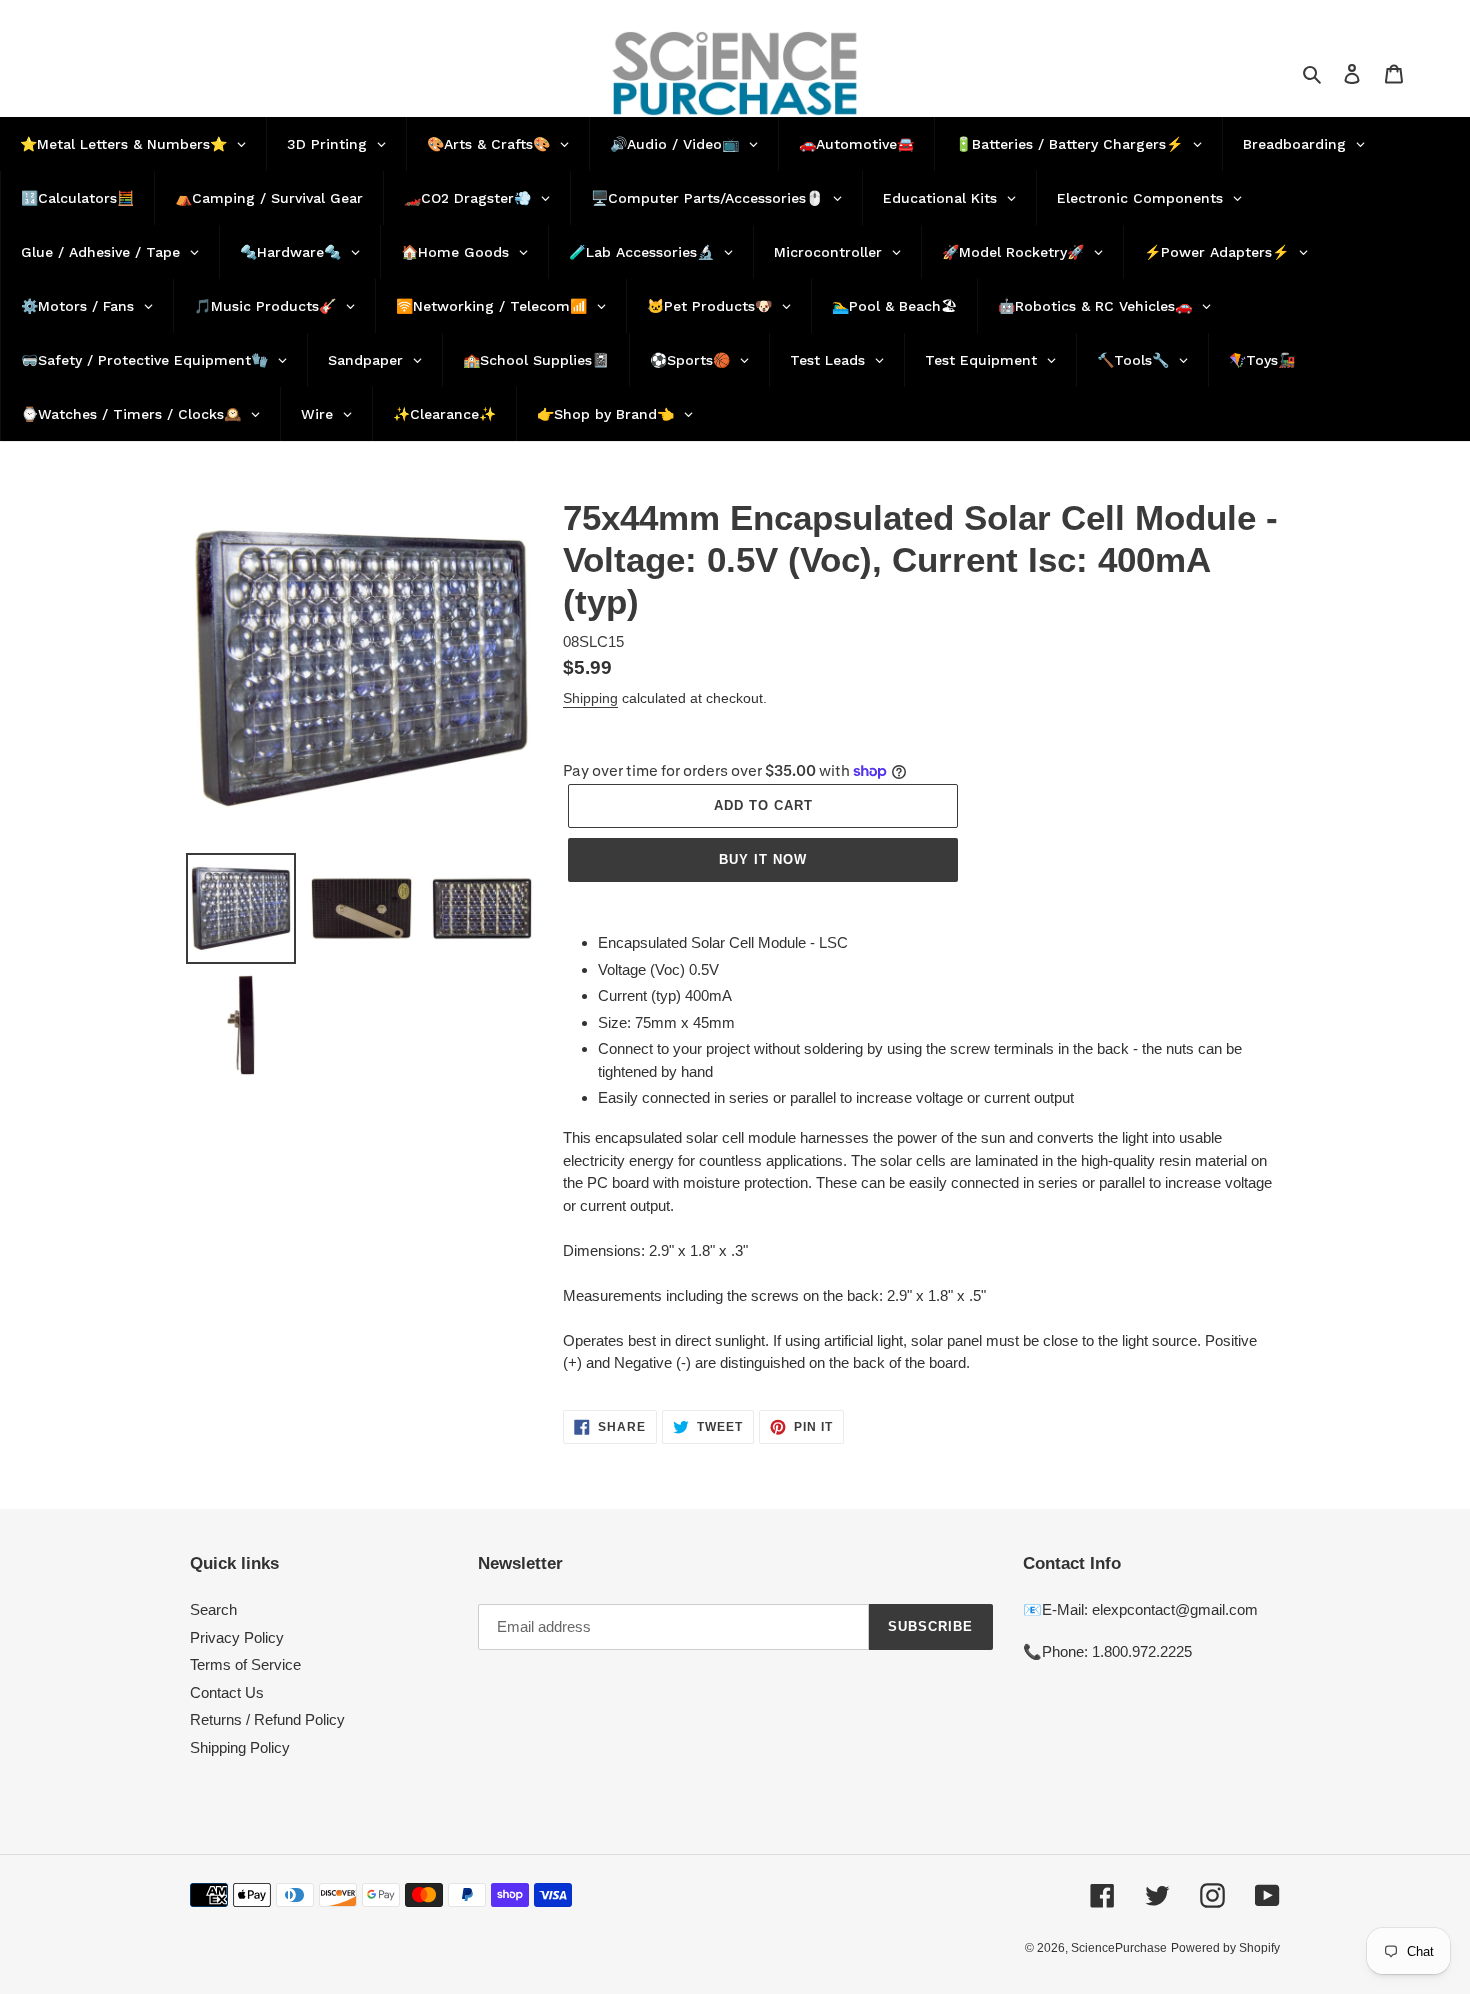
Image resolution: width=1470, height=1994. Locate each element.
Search (213, 1609)
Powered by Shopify (1225, 1948)
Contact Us (227, 1692)
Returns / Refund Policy (267, 1719)
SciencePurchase (1119, 1948)
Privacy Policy (237, 1637)
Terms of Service (245, 1664)
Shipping (590, 698)
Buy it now (763, 859)
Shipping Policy (240, 1747)
